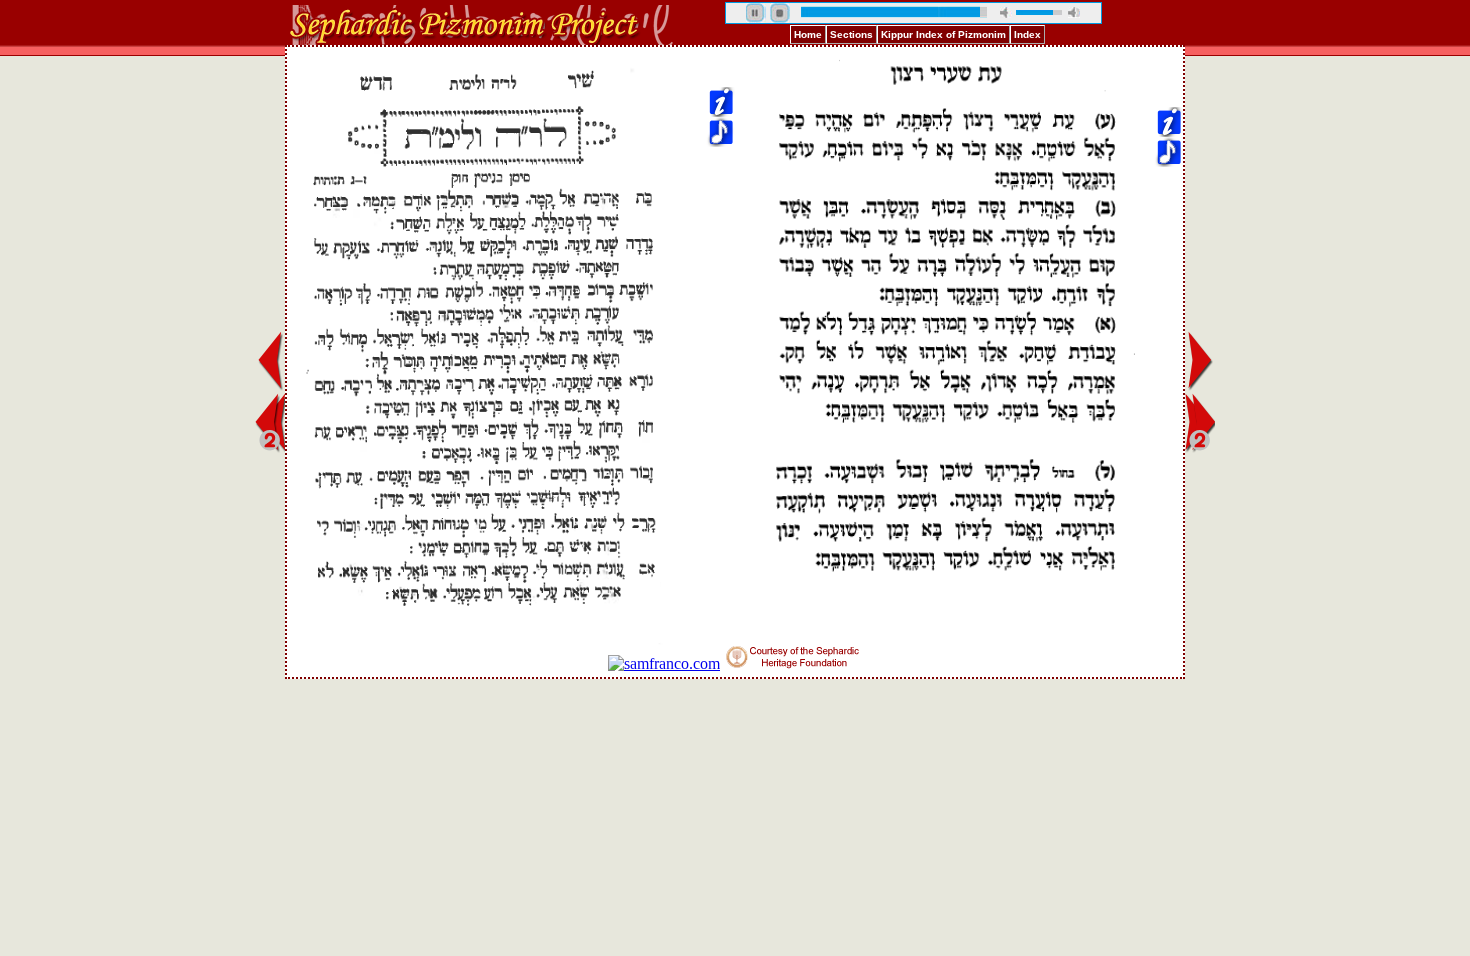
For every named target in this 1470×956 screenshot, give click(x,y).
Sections (851, 34)
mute (1006, 12)
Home (808, 34)
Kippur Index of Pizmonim (943, 34)
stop (780, 13)
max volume (1074, 12)
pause (756, 13)
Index (1027, 34)
